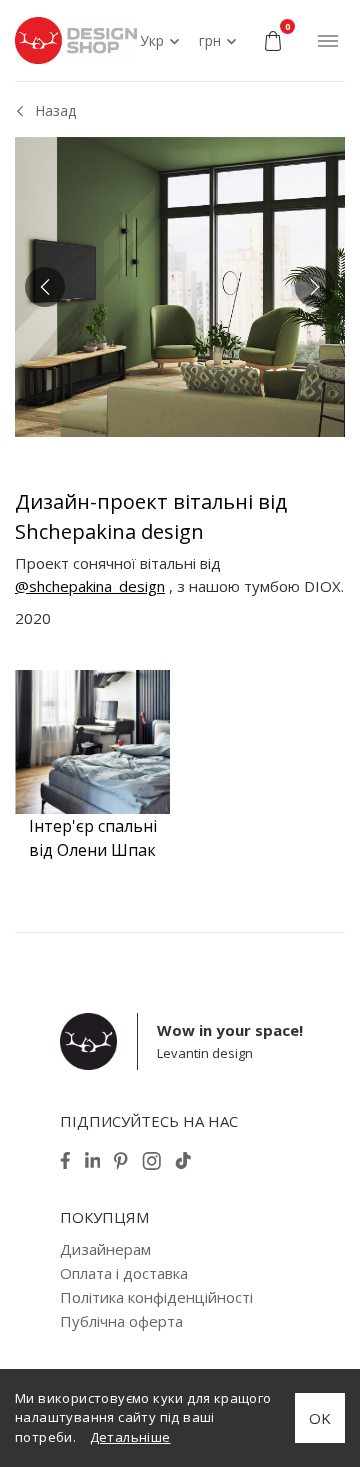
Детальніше (130, 1437)
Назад (55, 110)
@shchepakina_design (90, 586)
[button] (45, 287)
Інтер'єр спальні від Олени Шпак (93, 838)
